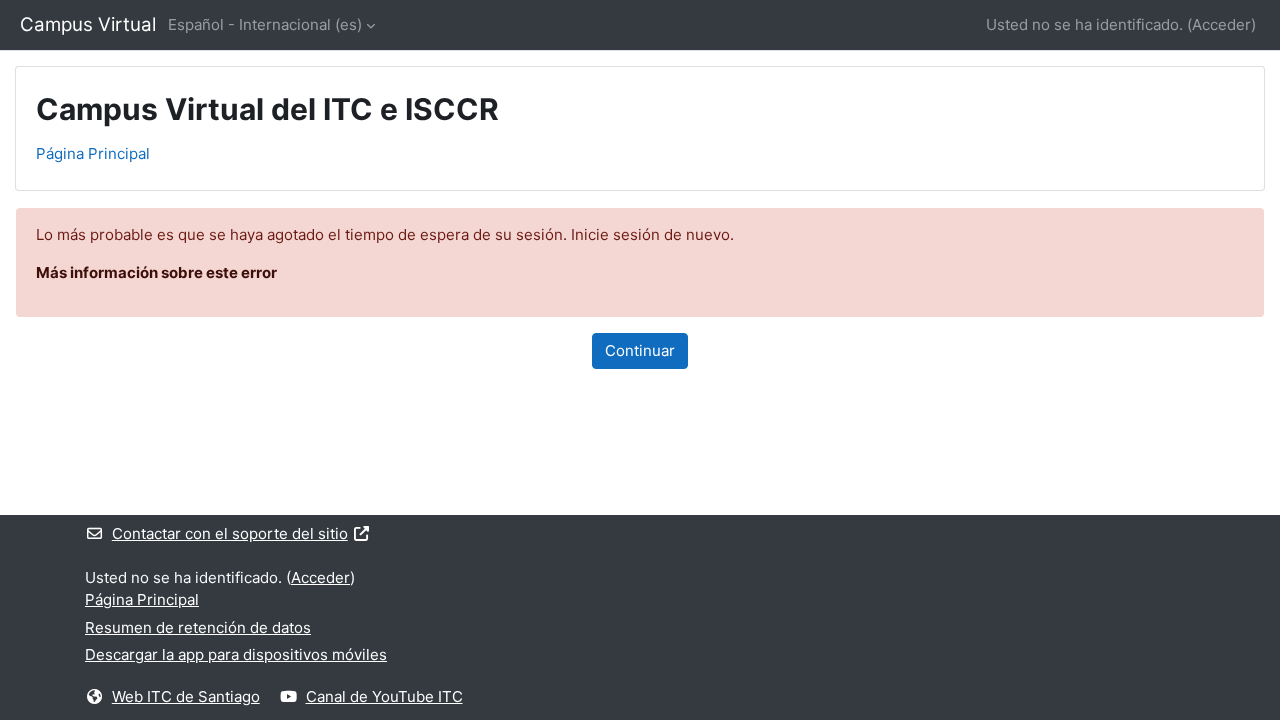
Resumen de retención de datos (198, 627)
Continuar (640, 350)
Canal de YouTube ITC (384, 696)
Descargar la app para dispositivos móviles (236, 654)
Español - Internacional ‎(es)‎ (265, 24)
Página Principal (93, 153)
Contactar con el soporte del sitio (230, 533)
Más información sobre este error (156, 272)
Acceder (1221, 24)
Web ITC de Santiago (186, 696)
